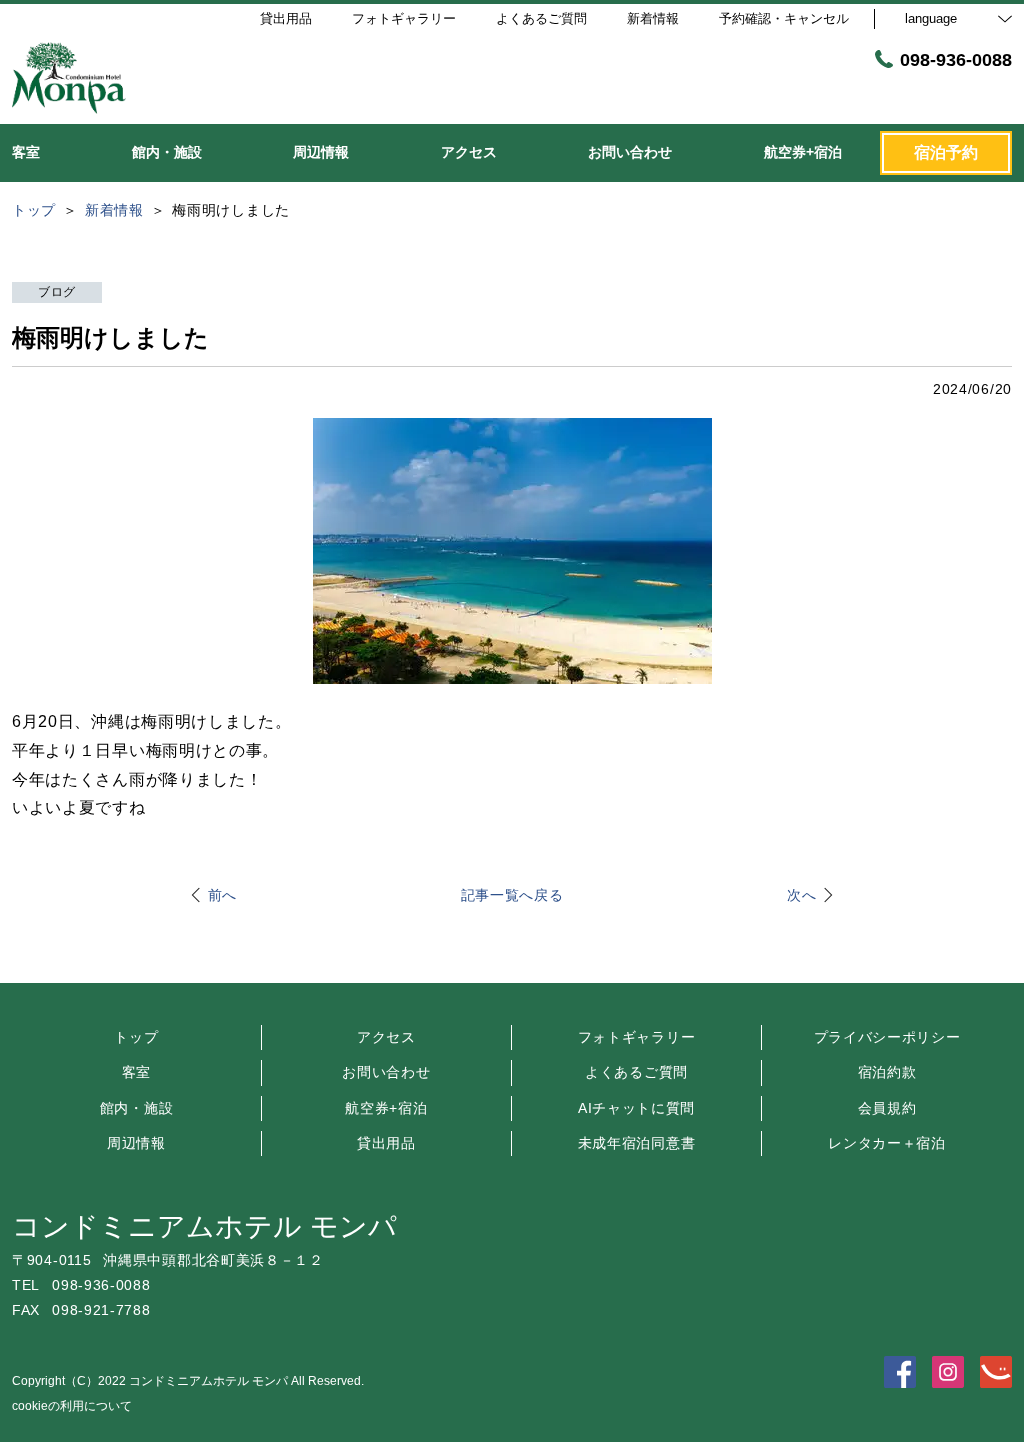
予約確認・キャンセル (784, 18)
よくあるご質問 (636, 1072)
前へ (222, 895)
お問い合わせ (386, 1072)
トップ (136, 1037)
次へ (801, 895)
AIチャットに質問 (636, 1108)
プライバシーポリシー (887, 1037)
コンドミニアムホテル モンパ (204, 1226)
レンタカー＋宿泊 (887, 1143)
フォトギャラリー (637, 1037)
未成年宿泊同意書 (637, 1143)
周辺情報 (136, 1143)
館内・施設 (137, 1108)
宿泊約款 (887, 1072)
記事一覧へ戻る (512, 895)
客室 (136, 1072)
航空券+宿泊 (386, 1108)
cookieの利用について (72, 1406)
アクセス (386, 1037)
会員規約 (887, 1108)
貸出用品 (386, 1143)
